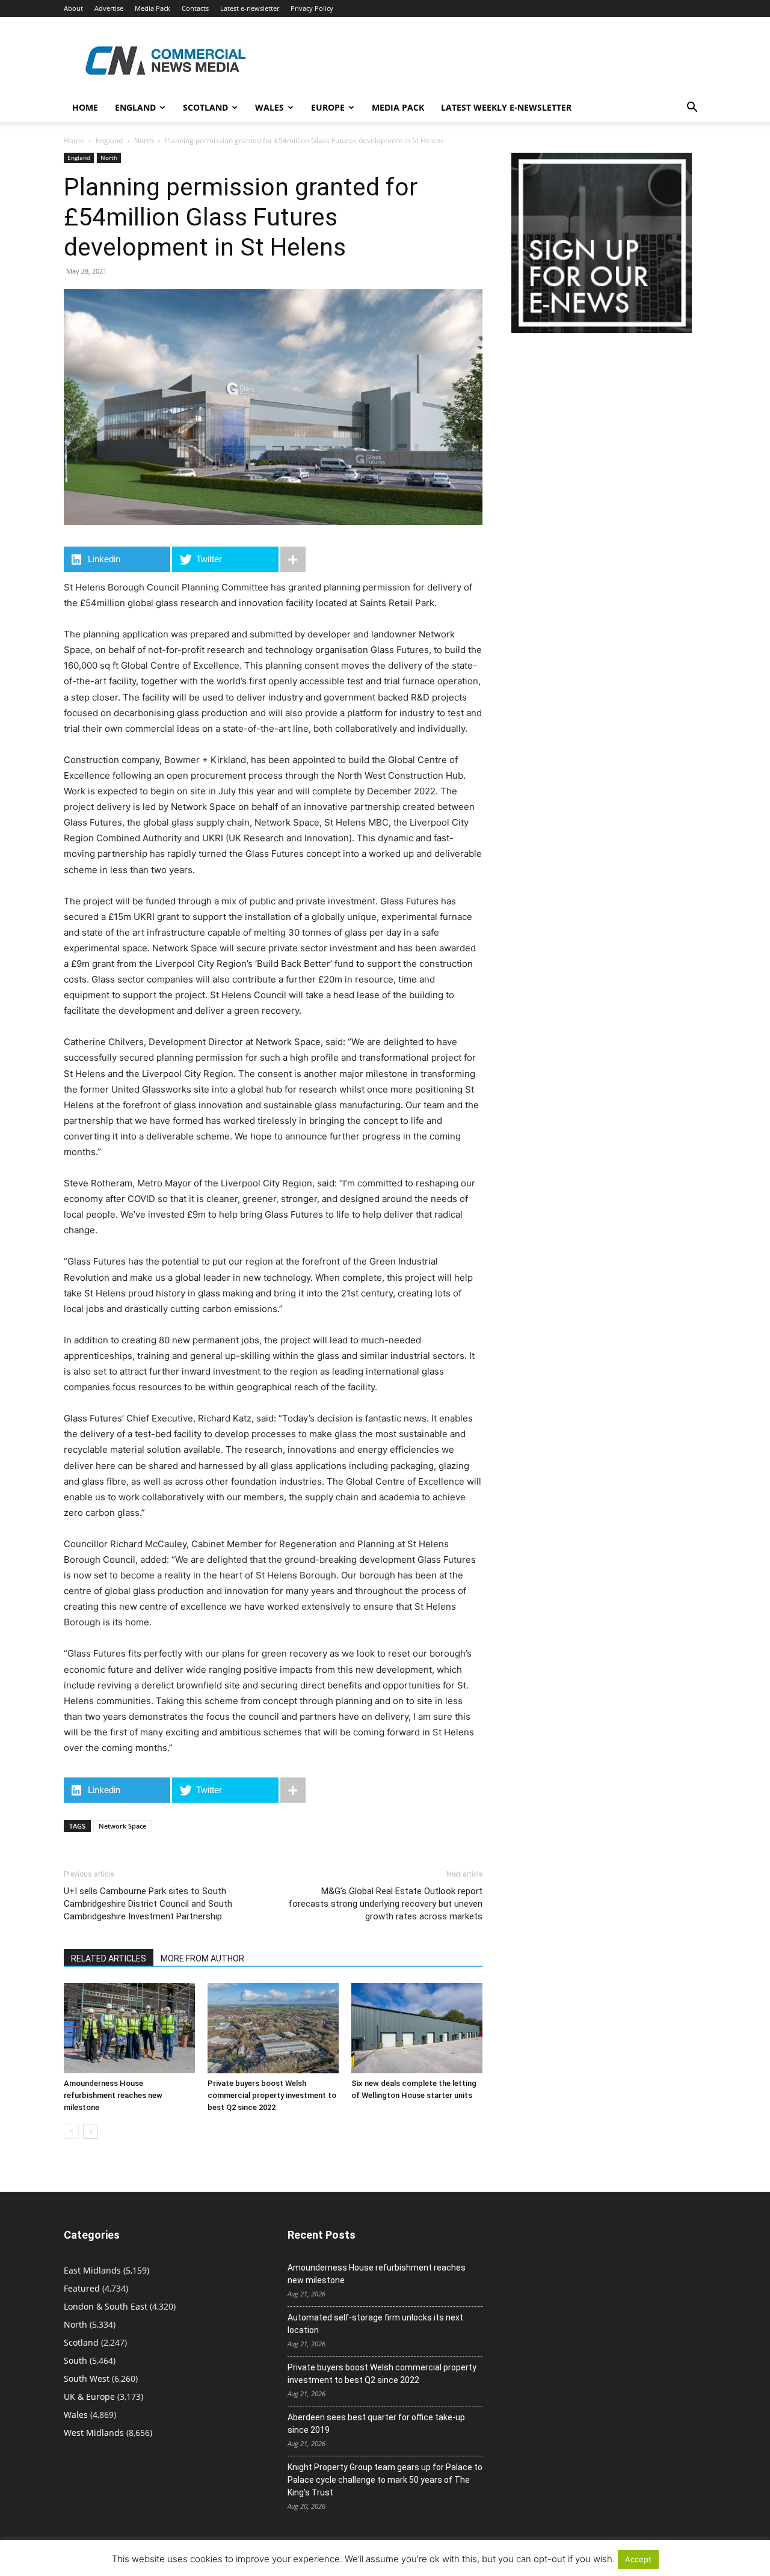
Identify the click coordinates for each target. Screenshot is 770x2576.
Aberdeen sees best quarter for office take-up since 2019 (376, 2424)
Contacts (195, 8)
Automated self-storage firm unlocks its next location (375, 2324)
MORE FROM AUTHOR (202, 1958)
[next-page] (91, 2131)
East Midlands (92, 2270)
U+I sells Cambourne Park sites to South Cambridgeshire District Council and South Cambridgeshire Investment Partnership (148, 1904)
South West (87, 2378)
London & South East (106, 2306)
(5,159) (106, 2270)
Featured (82, 2288)
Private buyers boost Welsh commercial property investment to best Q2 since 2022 (272, 2095)
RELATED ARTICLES (109, 1958)
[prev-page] (71, 2131)
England (109, 140)
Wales (269, 107)
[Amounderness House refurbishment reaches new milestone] (129, 2028)
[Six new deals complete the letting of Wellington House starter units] (417, 2028)
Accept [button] (638, 2559)
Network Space (122, 1826)
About (73, 8)
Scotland (205, 107)
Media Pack (152, 8)
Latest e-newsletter (250, 8)
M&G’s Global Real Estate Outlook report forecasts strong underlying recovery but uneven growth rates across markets (385, 1904)
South (75, 2360)
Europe (328, 107)
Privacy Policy (312, 8)
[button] (692, 109)
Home (85, 107)
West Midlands (94, 2433)
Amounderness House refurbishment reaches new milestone (113, 2095)
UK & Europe (89, 2397)
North (144, 140)
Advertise (109, 8)
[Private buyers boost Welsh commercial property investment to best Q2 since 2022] (273, 2028)
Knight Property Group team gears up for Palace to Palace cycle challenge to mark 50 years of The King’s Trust (385, 2480)
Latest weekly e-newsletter (506, 107)
